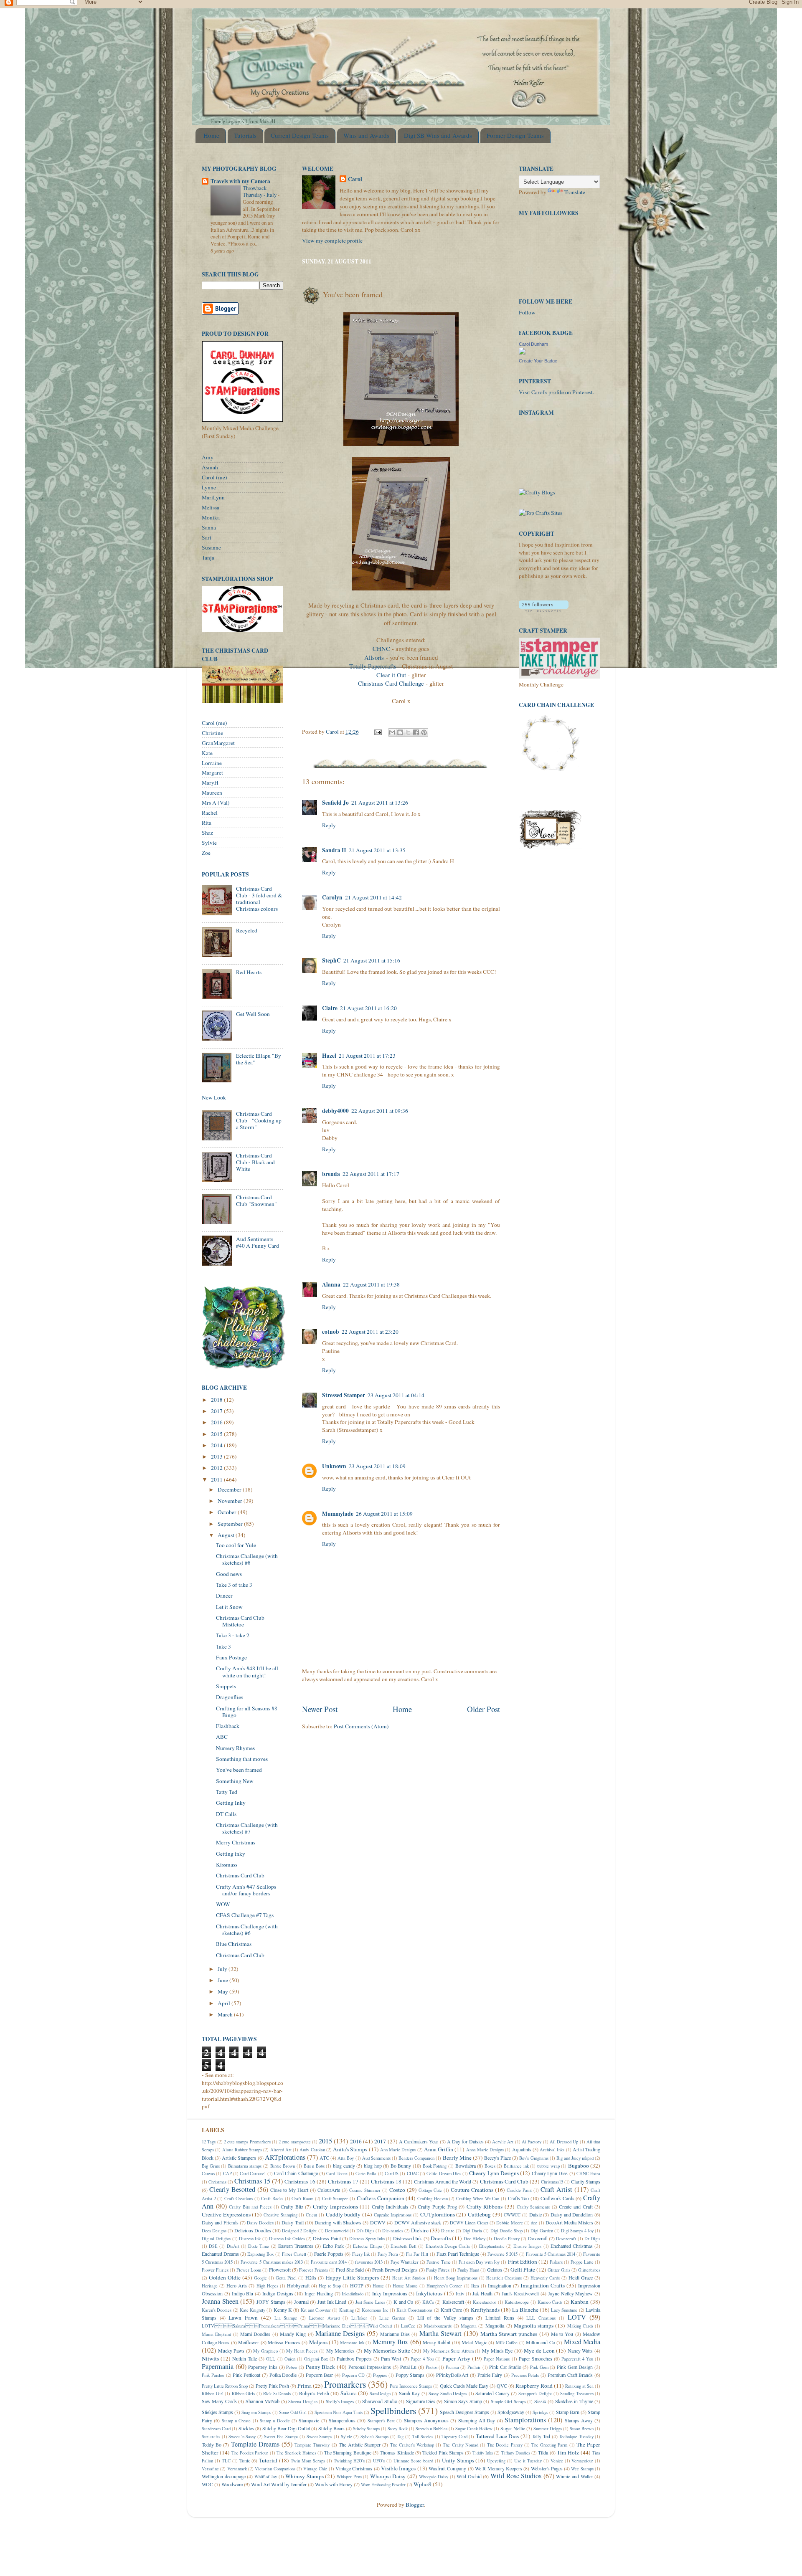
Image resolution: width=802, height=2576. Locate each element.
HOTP (357, 2285)
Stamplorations (525, 2420)
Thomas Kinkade (397, 2452)
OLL (271, 2359)
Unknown (334, 1466)
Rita (207, 823)
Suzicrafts (211, 2437)
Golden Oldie (225, 2277)
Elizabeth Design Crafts (448, 2246)
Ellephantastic (492, 2246)
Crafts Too (519, 2198)
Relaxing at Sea (579, 2386)
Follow (527, 312)
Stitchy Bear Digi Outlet (286, 2428)
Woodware (232, 2484)
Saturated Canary (492, 2393)
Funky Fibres (438, 2270)
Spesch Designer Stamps (464, 2412)
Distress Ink (250, 2239)
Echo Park (333, 2246)
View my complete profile (332, 241)
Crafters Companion (381, 2198)
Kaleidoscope (517, 2302)
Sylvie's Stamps (375, 2437)
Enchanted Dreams (220, 2254)
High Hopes (267, 2286)
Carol (355, 179)
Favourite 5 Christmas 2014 (551, 2254)
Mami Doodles (255, 2334)
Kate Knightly (253, 2310)
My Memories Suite (387, 2351)
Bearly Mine (457, 2158)
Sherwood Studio (379, 2401)
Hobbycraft (298, 2285)
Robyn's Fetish (314, 2393)
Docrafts (441, 2238)
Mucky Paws (231, 2351)
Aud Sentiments (376, 2158)
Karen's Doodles (217, 2310)
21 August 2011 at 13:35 (377, 850)
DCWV (378, 2222)
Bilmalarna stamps (245, 2166)
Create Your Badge (538, 361)
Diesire (448, 2231)
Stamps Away (579, 2420)
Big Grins (211, 2166)
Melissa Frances (284, 2342)
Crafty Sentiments (533, 2207)
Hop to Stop (330, 2286)
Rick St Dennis (277, 2394)
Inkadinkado (353, 2294)
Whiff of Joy (266, 2477)
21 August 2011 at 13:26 (380, 803)
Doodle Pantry (507, 2239)
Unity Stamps (458, 2460)
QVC (502, 2386)
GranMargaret (218, 743)
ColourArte (329, 2190)
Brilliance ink (516, 2166)
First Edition (523, 2262)
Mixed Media (582, 2342)
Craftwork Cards (557, 2198)
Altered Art (281, 2150)
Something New (235, 1781)
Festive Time (438, 2262)
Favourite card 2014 (329, 2262)
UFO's (379, 2461)
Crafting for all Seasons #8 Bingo (247, 1712)
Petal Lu (409, 2367)
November (231, 1501)
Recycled (247, 930)
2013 (217, 1456)
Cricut (311, 2215)
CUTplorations (438, 2214)
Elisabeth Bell (404, 2246)
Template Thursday (312, 2445)
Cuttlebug (479, 2214)
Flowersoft (280, 2270)
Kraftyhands (485, 2310)
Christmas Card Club (240, 1875)
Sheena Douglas (303, 2401)
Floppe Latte (582, 2262)
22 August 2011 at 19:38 (371, 1284)
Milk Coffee (507, 2343)
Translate (575, 192)
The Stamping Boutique (348, 2452)
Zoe (206, 853)
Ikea (475, 2286)
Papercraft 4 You (577, 2359)
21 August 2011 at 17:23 (367, 1056)
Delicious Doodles (253, 2230)
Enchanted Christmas (572, 2246)
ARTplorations (285, 2157)
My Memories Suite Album (448, 2351)
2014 (217, 1445)
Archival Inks (552, 2150)
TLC (226, 2461)
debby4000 (335, 1111)
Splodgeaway (511, 2412)
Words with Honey (334, 2484)
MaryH (210, 783)
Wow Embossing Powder (383, 2485)
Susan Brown (582, 2429)
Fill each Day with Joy (479, 2262)
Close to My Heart (289, 2190)
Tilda (543, 2452)
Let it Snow (229, 1607)
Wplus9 (423, 2484)
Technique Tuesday (576, 2437)
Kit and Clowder (316, 2310)
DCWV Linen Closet (469, 2223)
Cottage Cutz (430, 2190)
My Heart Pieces (302, 2351)
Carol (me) (214, 477)
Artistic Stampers (239, 2158)
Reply (329, 825)
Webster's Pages (547, 2468)
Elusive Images (527, 2246)
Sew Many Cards (219, 2401)
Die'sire (420, 2230)
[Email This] (392, 732)
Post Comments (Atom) (361, 1726)
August (227, 1535)
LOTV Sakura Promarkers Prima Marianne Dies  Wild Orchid (297, 2326)
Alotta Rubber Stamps (242, 2150)
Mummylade (338, 1514)
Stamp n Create (236, 2421)
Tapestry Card (454, 2437)
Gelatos (495, 2270)
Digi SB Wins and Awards (438, 135)
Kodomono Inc (375, 2310)
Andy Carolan (312, 2150)
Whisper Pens (349, 2477)
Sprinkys (540, 2412)
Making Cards (580, 2326)
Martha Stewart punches (509, 2334)
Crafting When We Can (478, 2199)
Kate (207, 753)
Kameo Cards (550, 2302)
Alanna (331, 1284)
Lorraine (212, 763)
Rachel (210, 813)
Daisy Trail (292, 2222)
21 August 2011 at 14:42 (373, 897)
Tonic (245, 2460)
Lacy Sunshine (564, 2310)
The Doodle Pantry (505, 2445)
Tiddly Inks (483, 2453)
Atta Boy (346, 2158)
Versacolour (582, 2461)
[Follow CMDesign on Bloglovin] (544, 610)
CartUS (392, 2173)
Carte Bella (366, 2173)
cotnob (331, 1332)
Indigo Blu (243, 2293)
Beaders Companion (416, 2158)
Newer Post (320, 1709)
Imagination (500, 2285)
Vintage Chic (315, 2469)
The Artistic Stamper (360, 2444)
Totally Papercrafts (373, 666)
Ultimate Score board (413, 2461)
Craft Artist (556, 2189)
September (231, 1524)
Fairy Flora (388, 2254)
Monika (211, 517)
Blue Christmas (234, 1944)
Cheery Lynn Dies (550, 2173)
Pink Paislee (213, 2375)
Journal (301, 2302)
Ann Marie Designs (398, 2150)
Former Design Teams (515, 135)
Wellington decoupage (224, 2476)
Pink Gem (539, 2367)
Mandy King (293, 2334)
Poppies (380, 2375)
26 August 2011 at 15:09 (384, 1514)
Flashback (228, 1726)
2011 (217, 1479)
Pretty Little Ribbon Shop (225, 2386)
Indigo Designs (278, 2293)
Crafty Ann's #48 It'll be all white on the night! (247, 1672)
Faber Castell (294, 2254)
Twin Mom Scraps (308, 2461)
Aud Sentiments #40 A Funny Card (258, 1242)
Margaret (212, 773)
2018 (217, 1400)
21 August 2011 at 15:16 (372, 960)
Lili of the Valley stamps (445, 2318)
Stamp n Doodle (275, 2421)
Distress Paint (327, 2238)
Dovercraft (566, 2239)
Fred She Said (350, 2270)
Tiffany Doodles (516, 2453)
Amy (208, 457)
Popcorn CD (353, 2375)
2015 (217, 1434)
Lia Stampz (286, 2318)
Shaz (207, 833)
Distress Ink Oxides (287, 2239)
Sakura (349, 2393)
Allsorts (374, 657)
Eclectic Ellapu (367, 2246)
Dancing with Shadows (338, 2222)
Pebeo (292, 2367)
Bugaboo (579, 2166)
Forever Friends (313, 2270)
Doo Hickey (475, 2239)
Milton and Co (541, 2342)
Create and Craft (576, 2206)
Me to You (562, 2334)
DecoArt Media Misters (569, 2222)
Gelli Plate (523, 2270)
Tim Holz (568, 2452)
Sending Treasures (577, 2394)
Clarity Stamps (586, 2181)
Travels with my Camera (240, 181)
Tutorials (245, 135)
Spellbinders (393, 2410)
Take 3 (223, 1646)
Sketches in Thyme (574, 2401)
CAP (227, 2173)
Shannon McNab (263, 2401)
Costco (397, 2190)
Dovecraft (538, 2238)
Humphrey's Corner (444, 2286)
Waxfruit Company (447, 2468)
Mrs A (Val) (216, 803)
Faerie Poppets (329, 2254)
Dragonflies (230, 1697)
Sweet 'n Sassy (242, 2437)
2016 (217, 1422)
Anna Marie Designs (485, 2150)
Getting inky (231, 1854)
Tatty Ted (227, 1792)
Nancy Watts (580, 2351)
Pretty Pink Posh (272, 2386)
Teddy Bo (212, 2444)
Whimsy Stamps (305, 2476)
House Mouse (405, 2286)
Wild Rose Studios (516, 2476)
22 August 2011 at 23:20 (370, 1332)
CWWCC (512, 2215)
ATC (324, 2158)
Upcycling (496, 2461)
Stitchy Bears (331, 2428)
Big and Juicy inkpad (575, 2158)
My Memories (341, 2351)
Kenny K (283, 2310)
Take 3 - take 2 (233, 1635)
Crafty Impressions (335, 2206)
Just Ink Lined (332, 2302)
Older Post (483, 1709)
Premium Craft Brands (570, 2375)
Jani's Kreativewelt (520, 2293)
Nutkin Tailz (245, 2358)
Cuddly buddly (343, 2214)
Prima (305, 2386)
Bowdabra (466, 2166)
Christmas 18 (386, 2181)
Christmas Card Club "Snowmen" (256, 1201)
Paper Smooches (536, 2358)
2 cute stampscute (295, 2142)
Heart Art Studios (409, 2278)
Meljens (318, 2342)
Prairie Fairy (490, 2375)
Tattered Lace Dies (497, 2436)
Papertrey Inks (263, 2367)
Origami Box (316, 2359)
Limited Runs (500, 2318)
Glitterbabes (589, 2270)
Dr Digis (592, 2239)
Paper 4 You (422, 2359)
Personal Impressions (370, 2367)
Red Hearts (249, 972)
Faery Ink (361, 2254)
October (228, 1512)
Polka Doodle (283, 2375)
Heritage (210, 2286)
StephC (331, 960)
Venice (557, 2461)
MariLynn (213, 497)
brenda (331, 1174)
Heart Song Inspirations (456, 2278)
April (225, 2003)
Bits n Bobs (314, 2166)
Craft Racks (272, 2199)
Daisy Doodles (260, 2223)
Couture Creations (472, 2190)
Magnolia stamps (534, 2325)
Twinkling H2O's (349, 2461)
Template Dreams (255, 2444)
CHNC (382, 648)
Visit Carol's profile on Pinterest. (556, 392)
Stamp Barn (568, 2412)
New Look (214, 1097)
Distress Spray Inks (367, 2239)
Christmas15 (552, 2182)
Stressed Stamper (344, 1395)
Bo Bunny (401, 2166)
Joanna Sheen (220, 2301)
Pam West (391, 2358)
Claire (330, 1008)
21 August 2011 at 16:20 (368, 1008)
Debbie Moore (509, 2223)
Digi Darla (472, 2231)
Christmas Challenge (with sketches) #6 (247, 1930)
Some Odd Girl (293, 2412)
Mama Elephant (216, 2334)
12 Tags (209, 2142)
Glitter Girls (559, 2270)
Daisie (536, 2214)
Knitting (346, 2310)
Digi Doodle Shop (506, 2231)
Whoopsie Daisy (434, 2477)
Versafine (210, 2469)
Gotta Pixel (286, 2278)
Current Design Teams (300, 135)
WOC (207, 2484)
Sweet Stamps (320, 2437)
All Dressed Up (564, 2142)
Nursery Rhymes (235, 1748)
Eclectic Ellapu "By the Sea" (259, 1059)
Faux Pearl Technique (458, 2254)
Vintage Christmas (354, 2468)
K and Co (403, 2302)
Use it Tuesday (528, 2461)
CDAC (413, 2173)
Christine (212, 733)
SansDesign (380, 2394)
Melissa (211, 507)
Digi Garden (542, 2231)
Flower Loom (249, 2270)
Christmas (217, 2182)
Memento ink (352, 2343)
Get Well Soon (253, 1014)
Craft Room (302, 2199)
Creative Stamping (280, 2215)
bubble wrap (548, 2166)
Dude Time (259, 2246)
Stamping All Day (477, 2420)
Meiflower (249, 2342)
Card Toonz (337, 2173)
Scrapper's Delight (535, 2394)
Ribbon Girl (213, 2394)
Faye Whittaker (405, 2262)
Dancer (224, 1596)
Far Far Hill (417, 2254)
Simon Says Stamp (463, 2401)
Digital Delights (216, 2239)
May (223, 1991)
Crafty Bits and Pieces (250, 2207)
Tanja (208, 557)
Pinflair (474, 2367)
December (230, 1489)
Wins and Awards (366, 135)
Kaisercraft (453, 2302)
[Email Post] (377, 732)
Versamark (237, 2469)
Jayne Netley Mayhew (571, 2293)
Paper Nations (497, 2359)
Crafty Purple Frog (437, 2206)
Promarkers (345, 2384)
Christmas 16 (300, 2181)
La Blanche (525, 2310)
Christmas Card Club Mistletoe (240, 1621)
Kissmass (227, 1864)
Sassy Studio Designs (448, 2394)
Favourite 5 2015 (503, 2254)
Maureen (212, 793)
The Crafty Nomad (460, 2445)
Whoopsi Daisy (388, 2476)
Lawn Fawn (243, 2318)
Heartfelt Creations (504, 2278)
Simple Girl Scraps (508, 2401)
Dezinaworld (337, 2231)
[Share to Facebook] (416, 732)
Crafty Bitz (292, 2206)
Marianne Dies (395, 2334)
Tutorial (268, 2460)
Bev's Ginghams (534, 2158)
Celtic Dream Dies (444, 2173)
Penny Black (321, 2367)
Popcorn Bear (320, 2375)
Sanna (209, 527)
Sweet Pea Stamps (281, 2437)
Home (211, 135)
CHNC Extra (588, 2173)
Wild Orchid (469, 2476)
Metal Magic (474, 2342)
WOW (223, 1904)
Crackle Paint (519, 2190)
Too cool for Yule (236, 1545)
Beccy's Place (497, 2158)
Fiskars (556, 2262)
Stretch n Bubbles (431, 2429)
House (378, 2286)
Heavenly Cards (545, 2278)
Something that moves (242, 1759)
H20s (311, 2277)
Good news (229, 1574)
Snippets (226, 1686)
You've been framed (239, 1770)
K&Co (428, 2302)
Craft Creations (239, 2199)
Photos (431, 2367)
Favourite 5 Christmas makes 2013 (272, 2262)
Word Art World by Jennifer (279, 2484)
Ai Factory (532, 2142)
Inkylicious (429, 2293)
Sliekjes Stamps (217, 2412)
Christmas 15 (252, 2181)
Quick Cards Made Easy (464, 2386)
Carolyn (332, 897)
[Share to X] (408, 732)
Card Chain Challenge (296, 2173)
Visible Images (398, 2468)
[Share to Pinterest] (424, 732)
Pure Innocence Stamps (411, 2386)
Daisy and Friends (220, 2222)
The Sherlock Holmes (296, 2453)
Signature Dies (421, 2401)
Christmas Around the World (443, 2181)
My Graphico (265, 2351)
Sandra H (334, 850)
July (223, 1969)
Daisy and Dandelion (572, 2214)
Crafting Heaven (433, 2199)
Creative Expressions (226, 2214)
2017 (217, 1411)
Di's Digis (365, 2231)
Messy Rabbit (437, 2342)
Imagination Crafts (543, 2285)
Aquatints (522, 2149)
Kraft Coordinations (414, 2310)
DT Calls (226, 1814)
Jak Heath (482, 2293)
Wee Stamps (582, 2469)
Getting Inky (231, 1803)
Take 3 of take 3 (234, 1585)
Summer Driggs (548, 2429)
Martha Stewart (440, 2333)
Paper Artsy (456, 2358)
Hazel (329, 1056)
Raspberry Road (534, 2386)
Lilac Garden (392, 2318)
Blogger (415, 2505)
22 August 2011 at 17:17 (371, 1174)
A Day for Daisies (465, 2141)
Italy (460, 2294)
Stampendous (342, 2420)
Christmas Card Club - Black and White (255, 1162)
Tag (400, 2437)
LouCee (408, 2326)
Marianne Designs (340, 2333)
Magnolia (495, 2325)
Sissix (540, 2401)
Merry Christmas (236, 1842)
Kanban (580, 2302)
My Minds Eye (497, 2351)
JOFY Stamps (271, 2302)
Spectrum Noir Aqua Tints (339, 2412)
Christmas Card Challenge (391, 683)
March (226, 2014)
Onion (290, 2359)
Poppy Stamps (410, 2375)
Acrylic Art (503, 2142)
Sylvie (209, 843)
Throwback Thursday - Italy (260, 191)
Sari (207, 537)
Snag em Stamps (256, 2412)
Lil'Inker (359, 2318)
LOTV (577, 2317)
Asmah (210, 467)
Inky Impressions (390, 2293)
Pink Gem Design (575, 2367)
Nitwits (210, 2358)
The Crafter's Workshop (412, 2445)
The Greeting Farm (549, 2445)
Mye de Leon (539, 2351)
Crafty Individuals (390, 2206)
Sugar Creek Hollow (474, 2429)
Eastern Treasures (296, 2246)
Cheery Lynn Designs (494, 2173)
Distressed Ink (407, 2238)
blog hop (373, 2166)
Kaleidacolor (485, 2302)
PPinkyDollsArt (452, 2375)
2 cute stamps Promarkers (247, 2142)
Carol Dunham (533, 344)
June (223, 1980)
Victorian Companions (275, 2469)
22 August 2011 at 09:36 (380, 1111)
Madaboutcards (438, 2326)
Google (260, 2278)
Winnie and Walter (574, 2476)
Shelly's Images (340, 2401)
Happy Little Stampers (352, 2277)
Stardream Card (216, 2429)
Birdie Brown (283, 2166)
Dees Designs (214, 2231)
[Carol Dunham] (522, 352)
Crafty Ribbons (485, 2206)
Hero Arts (237, 2285)
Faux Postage (231, 1657)
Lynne (209, 487)
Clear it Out (391, 675)
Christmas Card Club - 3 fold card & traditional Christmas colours (259, 899)
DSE (213, 2246)
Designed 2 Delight (299, 2231)
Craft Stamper (335, 2199)
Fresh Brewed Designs (395, 2270)
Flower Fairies (215, 2270)
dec (534, 2223)
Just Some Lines (370, 2302)
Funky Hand (468, 2270)
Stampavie (309, 2420)
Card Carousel (253, 2173)
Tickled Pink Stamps (443, 2452)
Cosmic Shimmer (365, 2190)
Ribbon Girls (244, 2394)
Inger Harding (319, 2293)
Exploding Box (260, 2254)
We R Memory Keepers (499, 2468)
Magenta (469, 2326)
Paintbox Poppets (354, 2358)
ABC (222, 1737)
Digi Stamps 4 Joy (577, 2231)
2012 (217, 1468)
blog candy (344, 2166)
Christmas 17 (343, 2181)
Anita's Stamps (350, 2149)
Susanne (211, 547)
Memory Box (390, 2342)
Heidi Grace (581, 2277)
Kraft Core (451, 2310)
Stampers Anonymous (426, 2420)
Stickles (246, 2428)
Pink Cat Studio (505, 2367)
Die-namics (393, 2231)
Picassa (452, 2367)
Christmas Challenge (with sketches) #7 (247, 1828)
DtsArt (233, 2246)
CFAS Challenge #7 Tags (245, 1915)
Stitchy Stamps (366, 2429)
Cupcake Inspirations (393, 2215)
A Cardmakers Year (419, 2141)
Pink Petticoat (246, 2375)
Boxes (490, 2166)
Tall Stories (423, 2437)
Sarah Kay (410, 2393)
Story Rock (398, 2429)
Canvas (208, 2173)
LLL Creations (541, 2318)
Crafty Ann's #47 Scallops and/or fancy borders (246, 1890)
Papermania (218, 2366)
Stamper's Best (381, 2421)
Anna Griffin (439, 2149)
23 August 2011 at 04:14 (396, 1395)
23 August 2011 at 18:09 (377, 1466)
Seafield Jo (335, 803)
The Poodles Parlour (250, 2453)
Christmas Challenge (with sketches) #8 (247, 1559)
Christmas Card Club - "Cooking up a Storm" (259, 1120)
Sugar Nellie (513, 2428)
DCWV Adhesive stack (418, 2222)
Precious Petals (525, 2375)
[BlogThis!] (400, 732)
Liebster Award (324, 2318)
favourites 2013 (369, 2262)
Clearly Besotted (232, 2189)
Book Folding (435, 2166)
